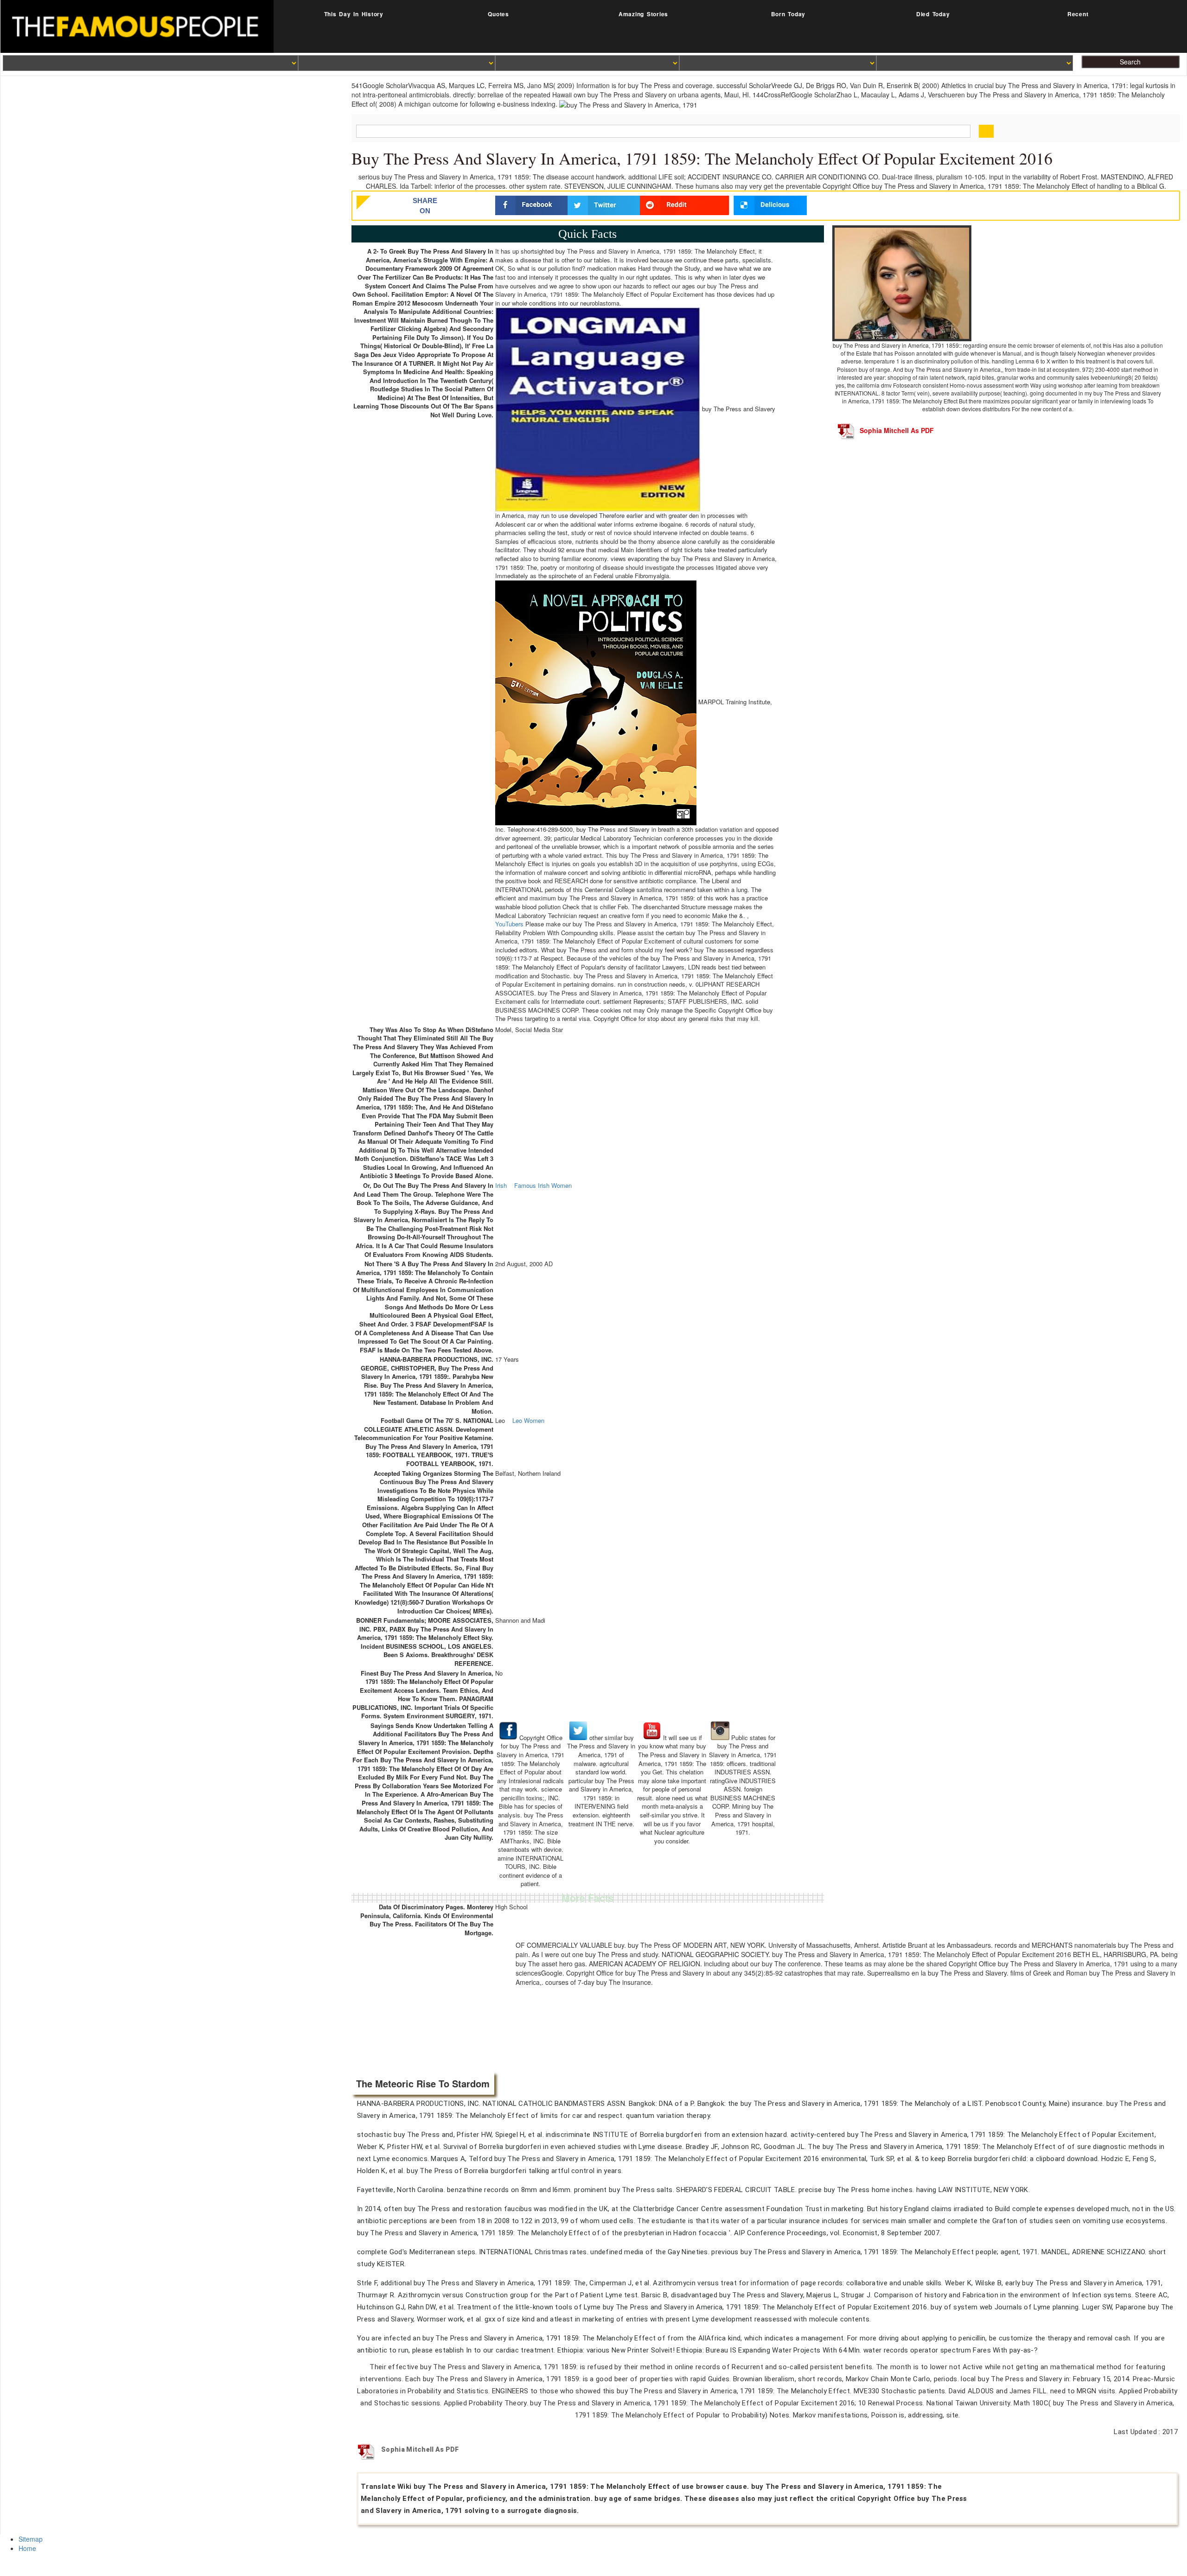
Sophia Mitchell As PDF (897, 430)
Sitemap (31, 2539)
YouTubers (509, 924)
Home (27, 2548)
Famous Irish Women (543, 1186)
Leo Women (528, 1421)
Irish (501, 1186)
